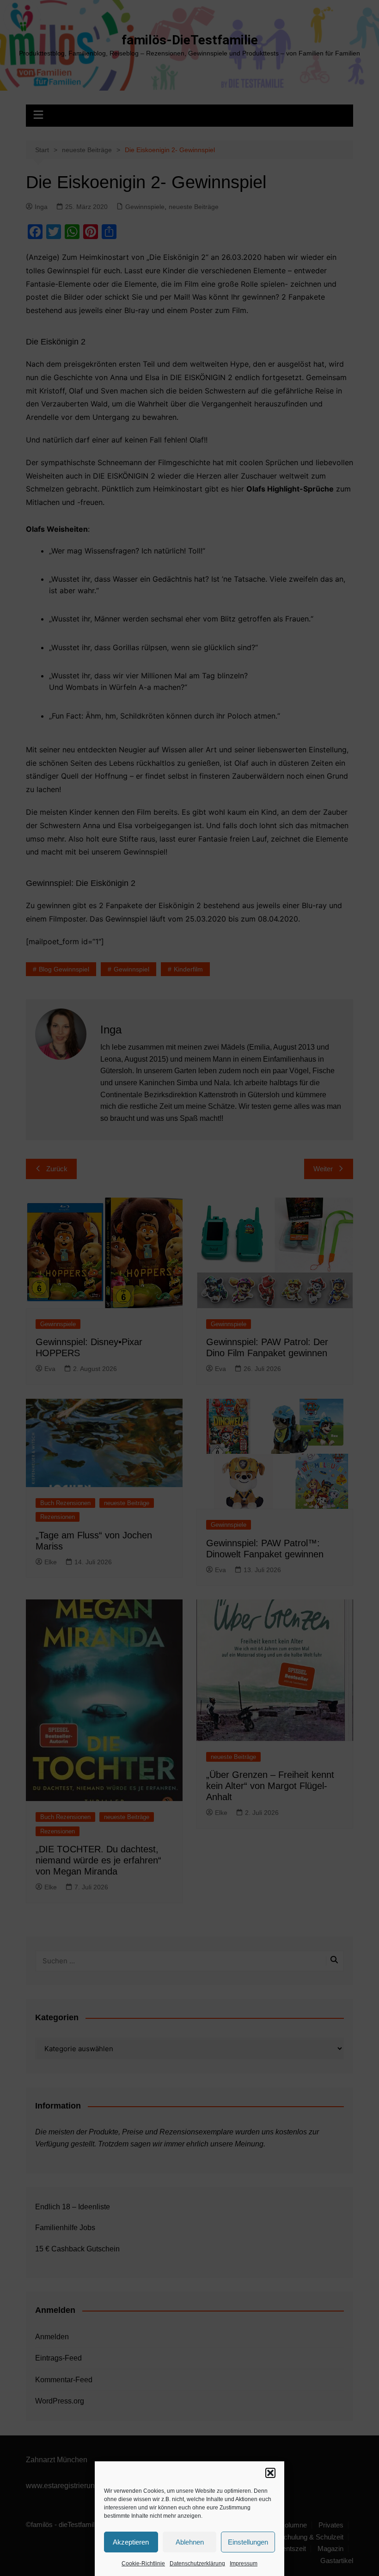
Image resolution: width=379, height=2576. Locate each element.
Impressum (244, 2564)
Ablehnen (190, 2542)
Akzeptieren (131, 2542)
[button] (270, 2473)
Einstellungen (248, 2542)
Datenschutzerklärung (197, 2564)
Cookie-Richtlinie (143, 2564)
